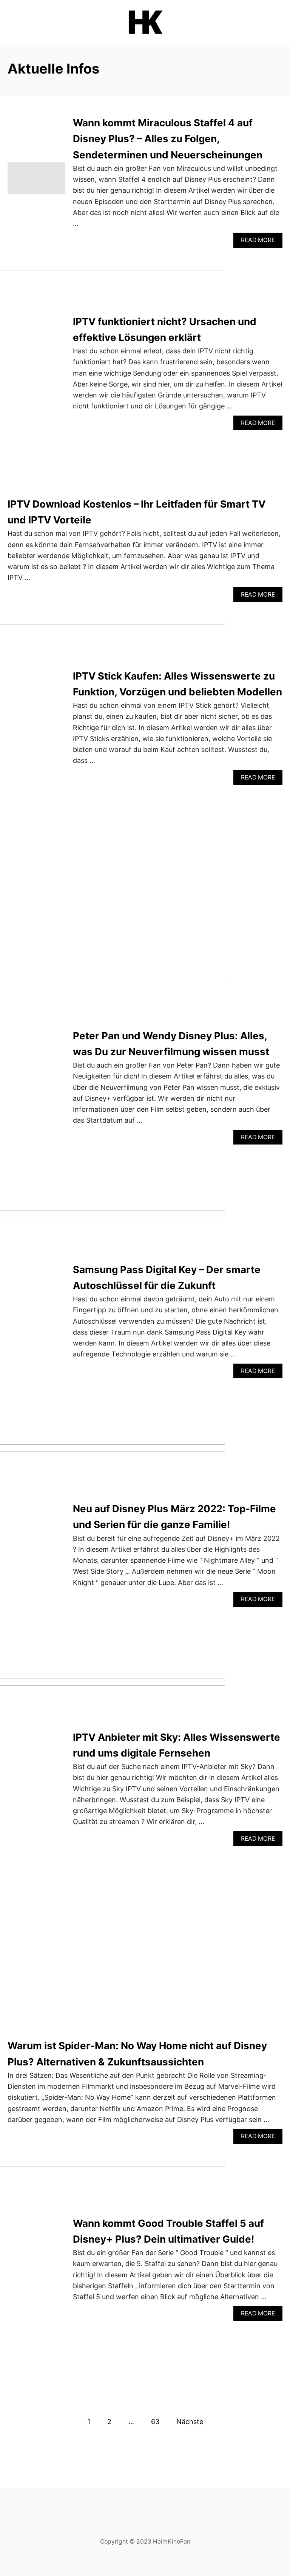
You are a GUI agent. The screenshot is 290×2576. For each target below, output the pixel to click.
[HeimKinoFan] (145, 23)
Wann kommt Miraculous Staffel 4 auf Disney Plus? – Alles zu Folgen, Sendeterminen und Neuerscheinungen (168, 139)
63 (155, 2422)
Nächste (190, 2422)
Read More (262, 242)
